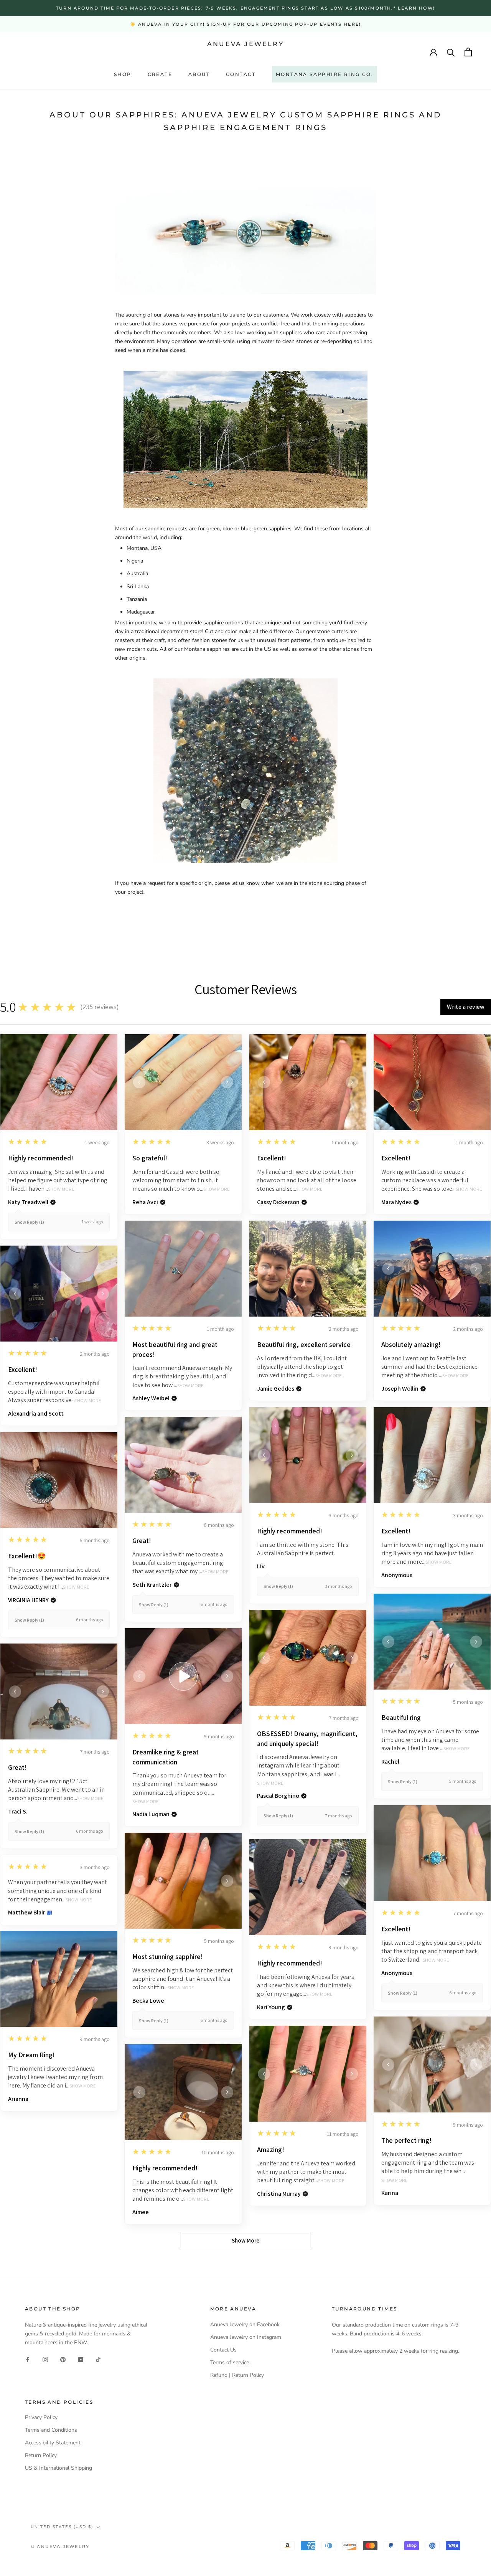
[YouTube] (81, 2359)
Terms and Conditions (51, 2430)
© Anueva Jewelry (60, 2546)
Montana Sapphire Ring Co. (325, 74)
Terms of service (230, 2362)
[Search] (451, 52)
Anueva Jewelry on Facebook (245, 2324)
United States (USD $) (62, 2527)
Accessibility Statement (53, 2443)
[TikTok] (98, 2359)
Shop (123, 74)
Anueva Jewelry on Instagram (246, 2337)
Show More (61, 1189)
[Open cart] (468, 52)
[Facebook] (28, 2359)
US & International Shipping (58, 2468)
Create (160, 74)
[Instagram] (45, 2359)
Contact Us (223, 2350)
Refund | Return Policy (237, 2375)
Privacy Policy (41, 2417)
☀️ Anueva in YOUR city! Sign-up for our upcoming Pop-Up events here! (245, 24)
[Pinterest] (63, 2359)
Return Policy (41, 2455)
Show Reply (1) (29, 1222)
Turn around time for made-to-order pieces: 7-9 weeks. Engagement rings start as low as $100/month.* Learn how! (245, 8)
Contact (241, 74)
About (199, 74)
